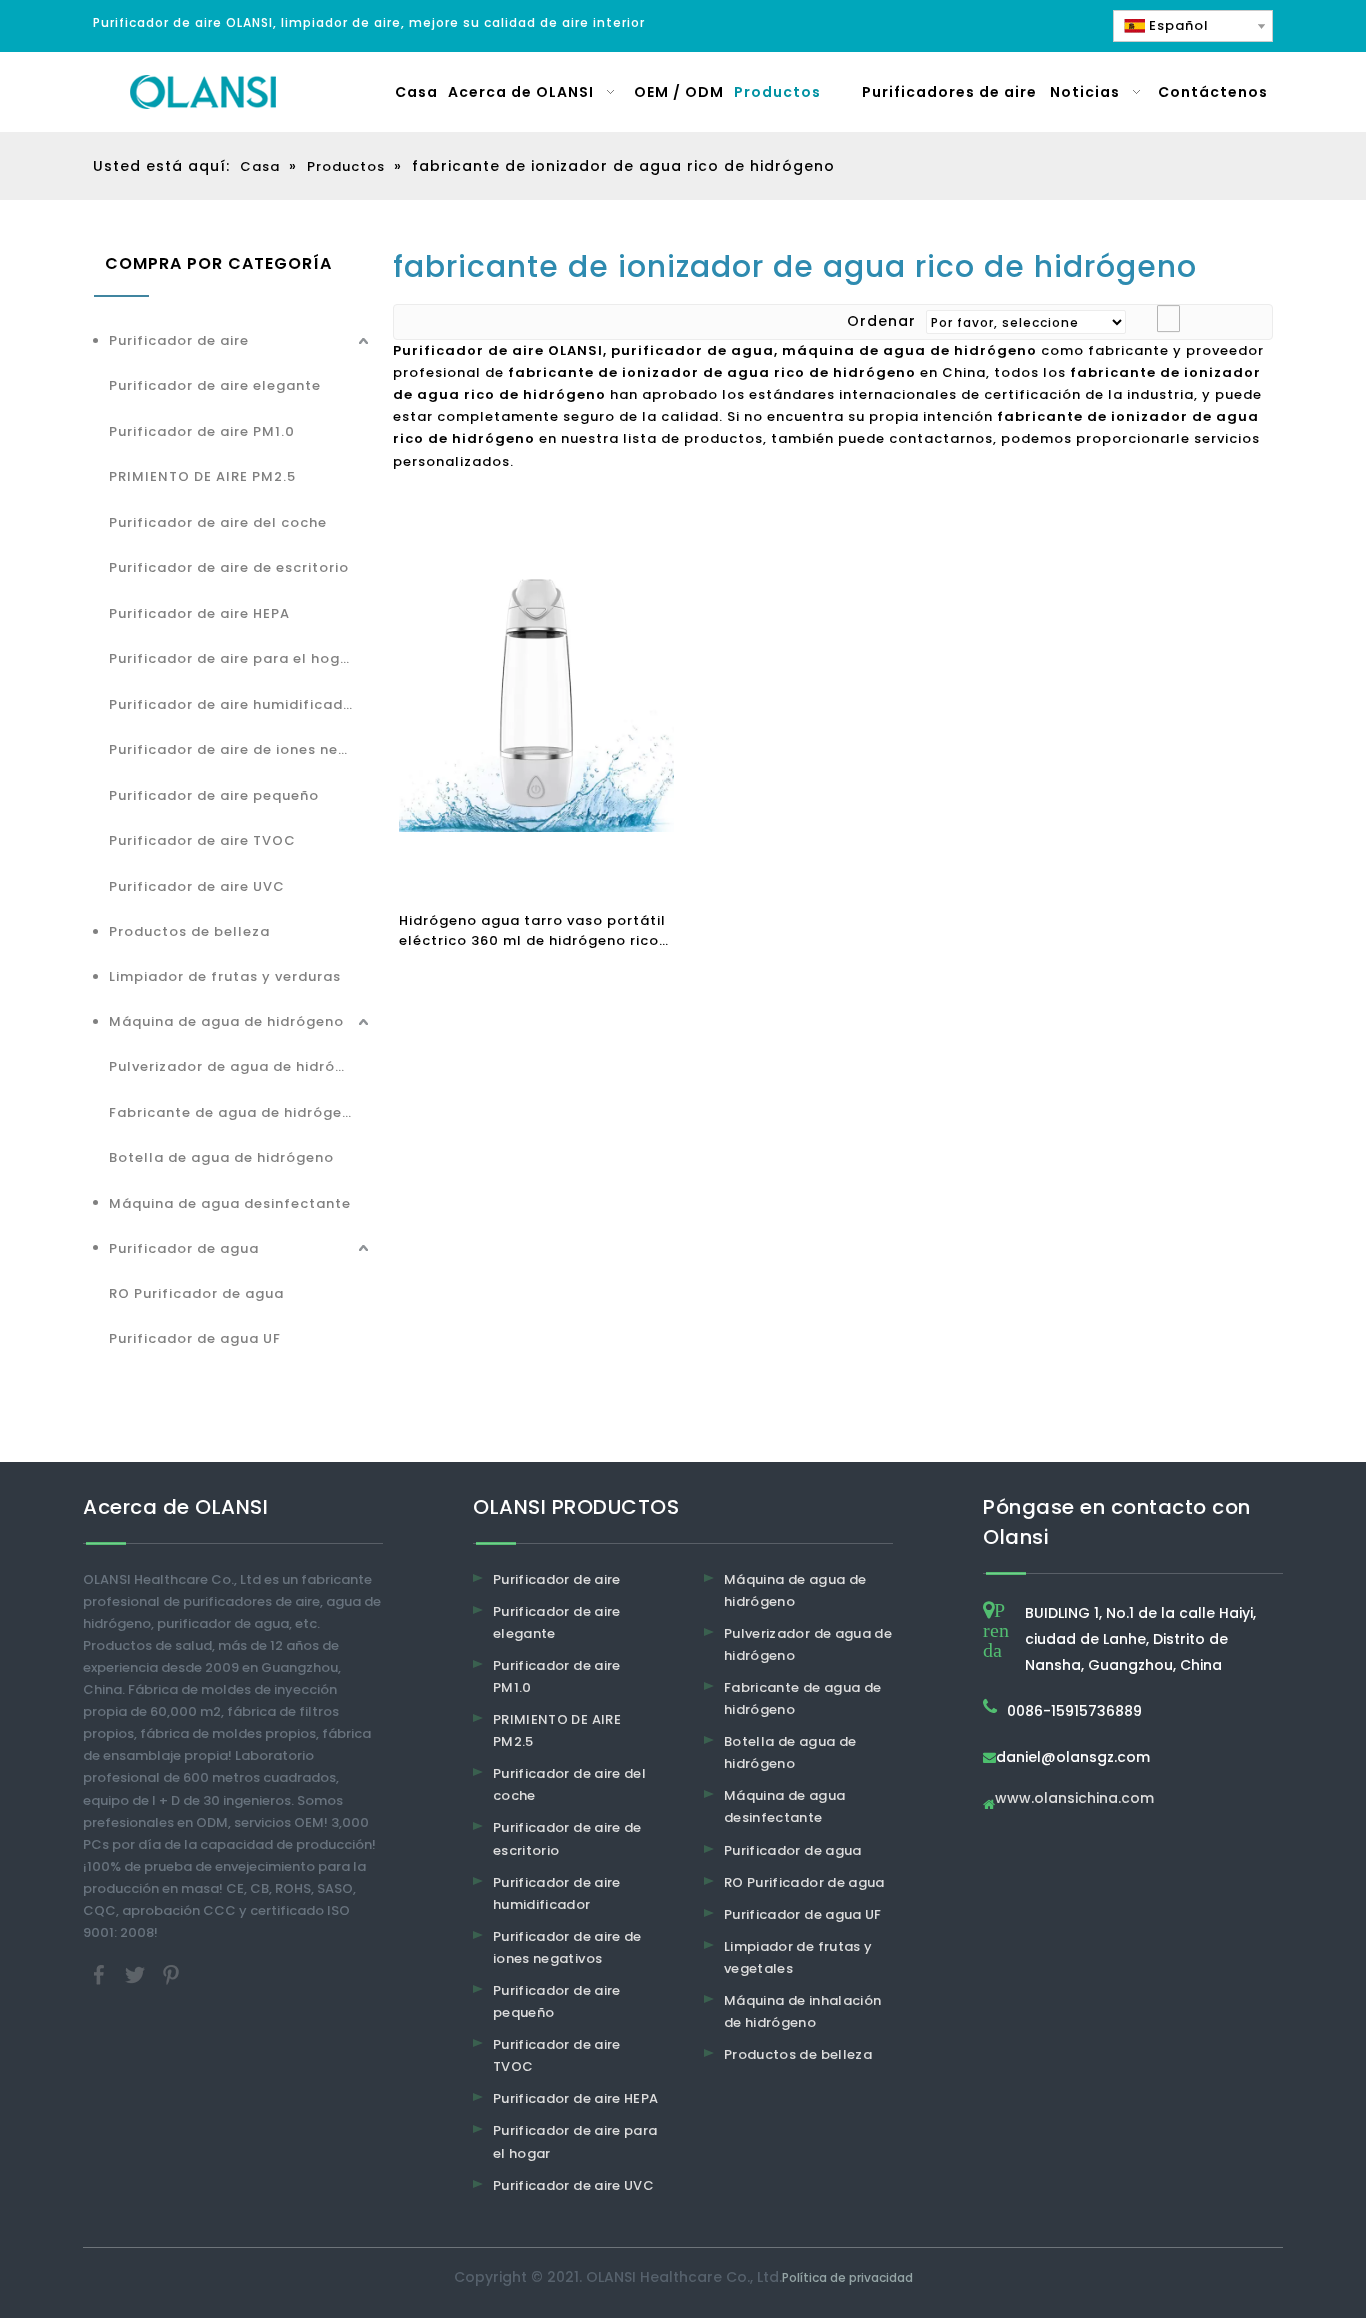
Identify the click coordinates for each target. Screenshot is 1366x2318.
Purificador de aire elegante (215, 385)
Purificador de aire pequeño (214, 795)
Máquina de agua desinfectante (230, 1203)
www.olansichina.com (1074, 1799)
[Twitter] (137, 1974)
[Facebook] (101, 1974)
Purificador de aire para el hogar (232, 658)
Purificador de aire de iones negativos (241, 749)
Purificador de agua (184, 1248)
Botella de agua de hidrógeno (221, 1157)
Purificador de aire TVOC (202, 840)
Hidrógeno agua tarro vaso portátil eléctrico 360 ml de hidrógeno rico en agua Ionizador (532, 931)
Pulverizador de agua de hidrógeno (241, 1066)
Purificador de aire (179, 340)
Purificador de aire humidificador (234, 704)
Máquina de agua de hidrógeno (226, 1021)
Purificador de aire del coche (218, 522)
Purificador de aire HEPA (199, 613)
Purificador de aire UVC (197, 886)
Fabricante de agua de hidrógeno (235, 1112)
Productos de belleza (189, 931)
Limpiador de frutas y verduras (225, 976)
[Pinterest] (171, 1974)
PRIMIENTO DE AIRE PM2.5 (202, 476)
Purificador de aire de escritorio (229, 567)
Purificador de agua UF (195, 1338)
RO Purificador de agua (196, 1293)
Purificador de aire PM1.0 (202, 431)
